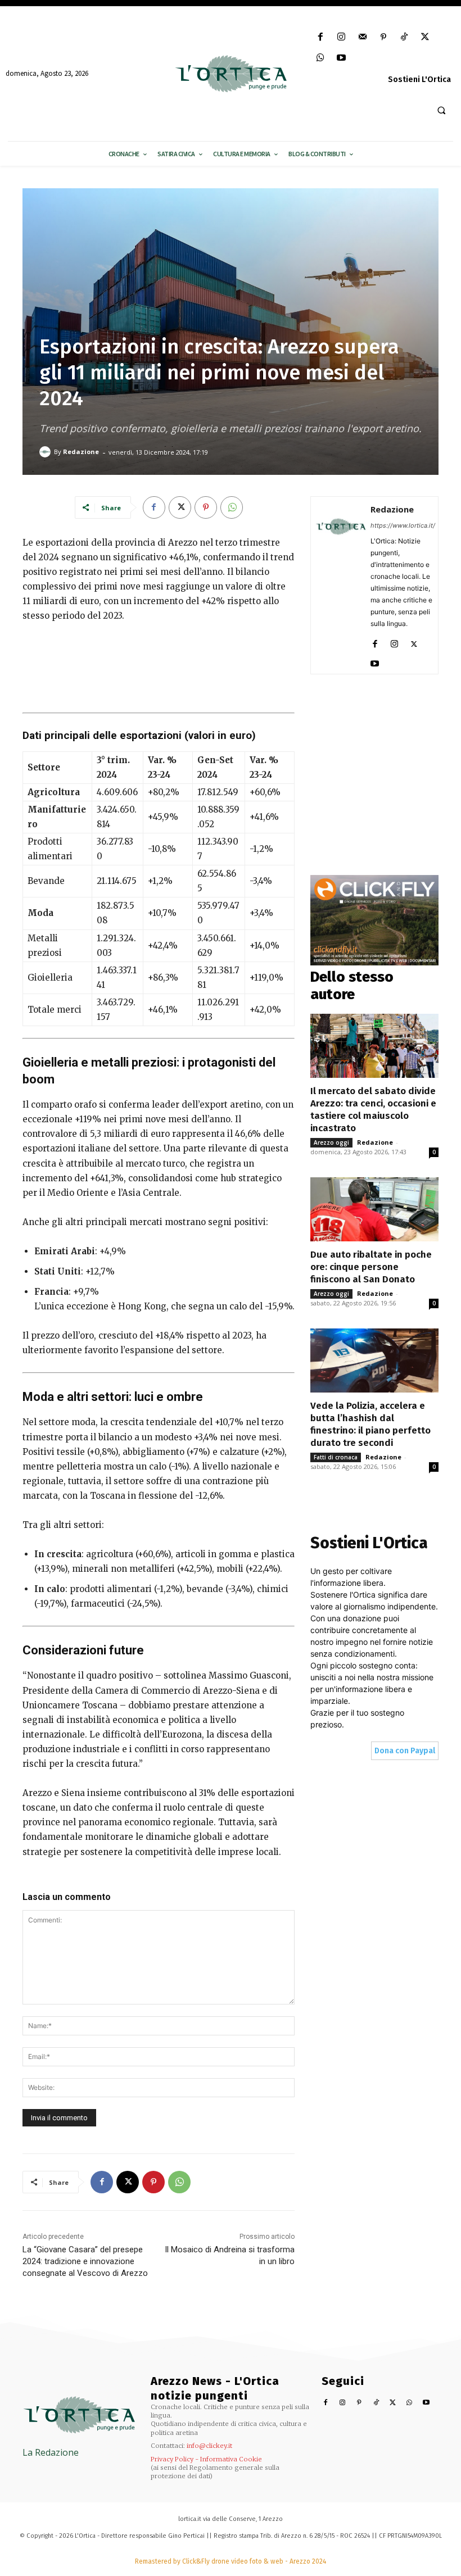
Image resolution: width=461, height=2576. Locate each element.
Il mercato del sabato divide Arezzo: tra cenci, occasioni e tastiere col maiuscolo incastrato (373, 1110)
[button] (441, 110)
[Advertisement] (159, 665)
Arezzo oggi (331, 1142)
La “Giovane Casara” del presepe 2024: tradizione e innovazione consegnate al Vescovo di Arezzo (85, 2261)
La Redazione (51, 2452)
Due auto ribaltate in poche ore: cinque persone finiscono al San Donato (371, 1267)
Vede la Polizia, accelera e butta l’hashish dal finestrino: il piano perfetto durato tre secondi (370, 1424)
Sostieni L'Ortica (419, 80)
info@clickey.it (209, 2446)
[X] (425, 37)
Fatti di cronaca (336, 1457)
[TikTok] (404, 37)
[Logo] (230, 74)
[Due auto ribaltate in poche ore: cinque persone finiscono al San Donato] (374, 1209)
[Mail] (362, 37)
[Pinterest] (383, 37)
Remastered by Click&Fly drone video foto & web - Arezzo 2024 (231, 2561)
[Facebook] (321, 37)
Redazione (81, 452)
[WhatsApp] (321, 58)
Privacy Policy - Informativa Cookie (206, 2459)
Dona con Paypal (405, 1751)
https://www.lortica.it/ (403, 525)
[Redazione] (47, 452)
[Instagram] (342, 37)
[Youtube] (342, 58)
